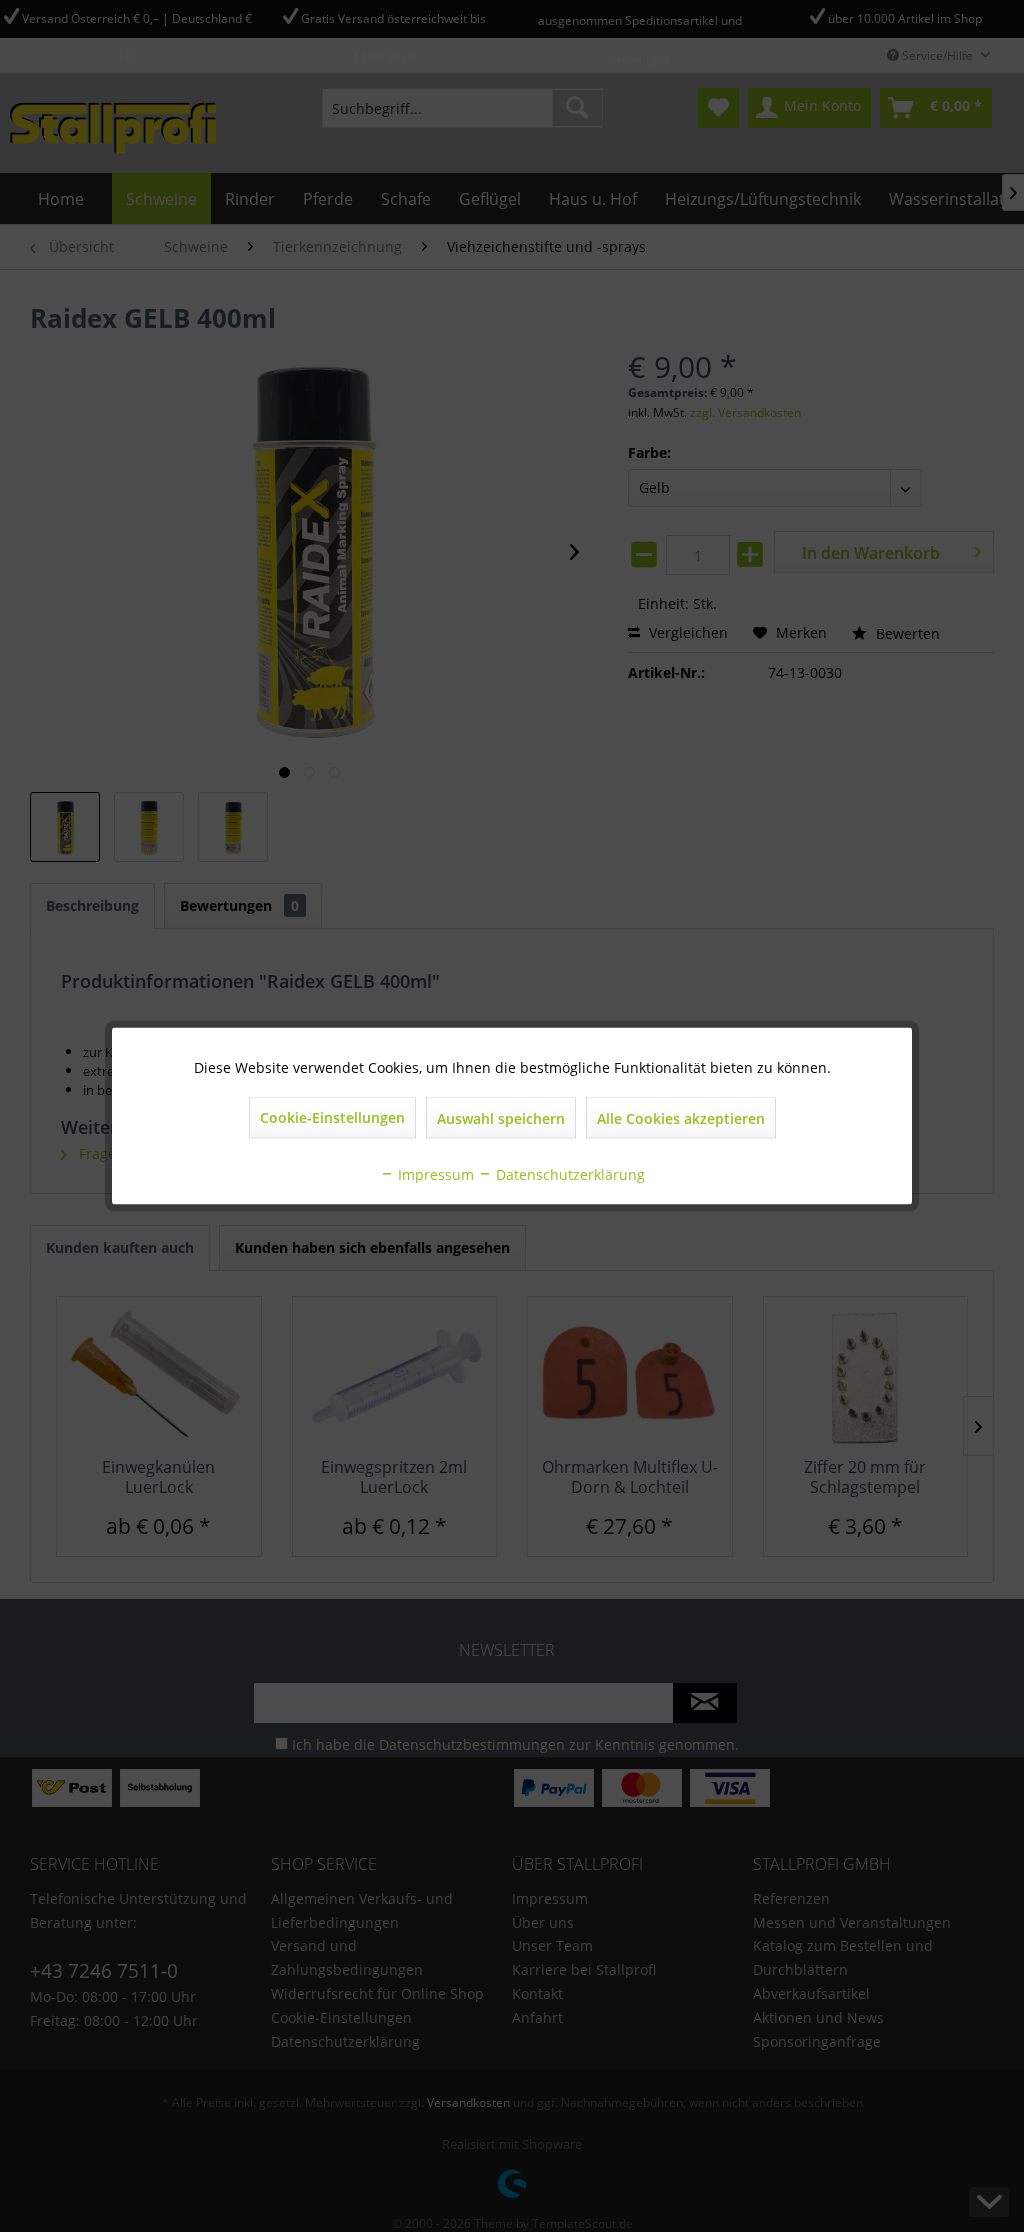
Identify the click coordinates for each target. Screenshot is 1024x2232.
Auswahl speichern (501, 1118)
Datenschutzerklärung (568, 1174)
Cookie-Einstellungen (332, 1117)
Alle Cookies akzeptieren (681, 1118)
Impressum (434, 1174)
